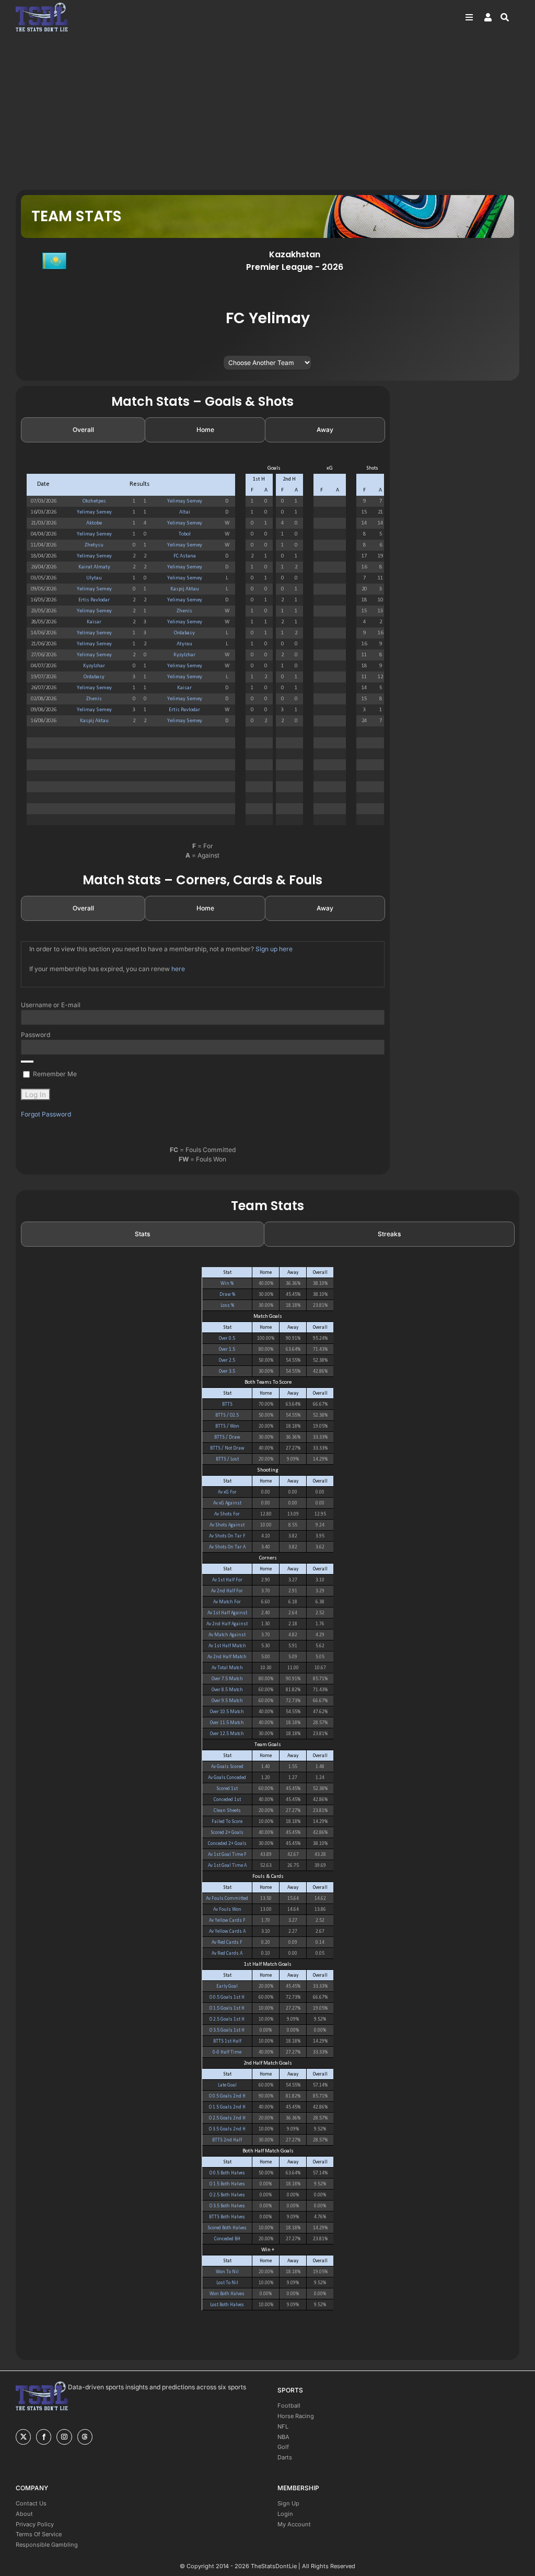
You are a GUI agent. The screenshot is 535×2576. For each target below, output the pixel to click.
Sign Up (288, 2503)
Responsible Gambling (47, 2545)
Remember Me (54, 1074)
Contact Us (31, 2503)
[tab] (83, 430)
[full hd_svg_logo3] (42, 5)
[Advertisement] (267, 111)
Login (285, 2514)
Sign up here (274, 949)
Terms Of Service (39, 2534)
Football (289, 2406)
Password (36, 1035)
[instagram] (64, 2437)
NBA (283, 2437)
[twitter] (23, 2437)
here (178, 969)
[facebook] (44, 2437)
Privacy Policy (35, 2524)
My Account (294, 2524)
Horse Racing (296, 2416)
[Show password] (27, 1062)
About (24, 2514)
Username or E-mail (51, 1005)
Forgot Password (46, 1114)
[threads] (85, 2437)
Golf (283, 2447)
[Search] (510, 17)
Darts (285, 2457)
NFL (283, 2426)
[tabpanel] (203, 649)
